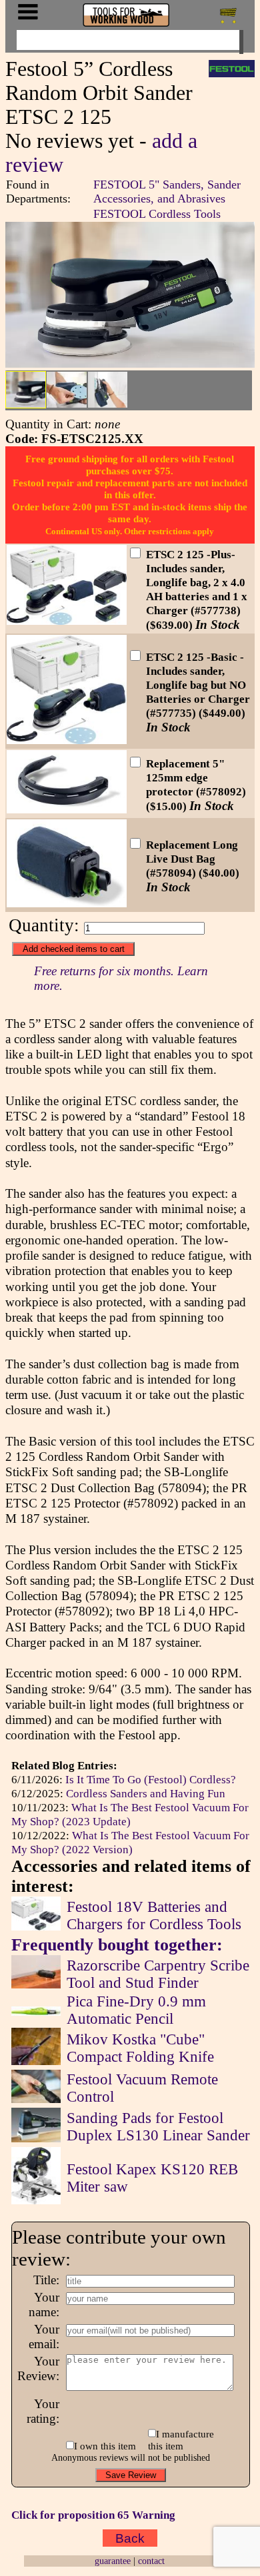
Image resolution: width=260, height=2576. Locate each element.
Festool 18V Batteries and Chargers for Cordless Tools (154, 1916)
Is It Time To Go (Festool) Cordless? (151, 1779)
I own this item (105, 2446)
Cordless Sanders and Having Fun (146, 1793)
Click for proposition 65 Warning (93, 2515)
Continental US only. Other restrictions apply (130, 531)
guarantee (113, 2561)
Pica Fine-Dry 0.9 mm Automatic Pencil (136, 2010)
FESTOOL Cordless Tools (157, 214)
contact (151, 2561)
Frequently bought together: (117, 1945)
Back (130, 2538)
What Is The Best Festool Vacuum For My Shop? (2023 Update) (130, 1814)
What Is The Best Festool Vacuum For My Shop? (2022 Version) (130, 1842)
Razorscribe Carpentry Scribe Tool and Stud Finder (158, 1974)
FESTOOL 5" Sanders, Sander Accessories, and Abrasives (167, 192)
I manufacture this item (181, 2440)
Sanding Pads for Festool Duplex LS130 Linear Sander (158, 2127)
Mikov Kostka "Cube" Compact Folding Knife (140, 2048)
